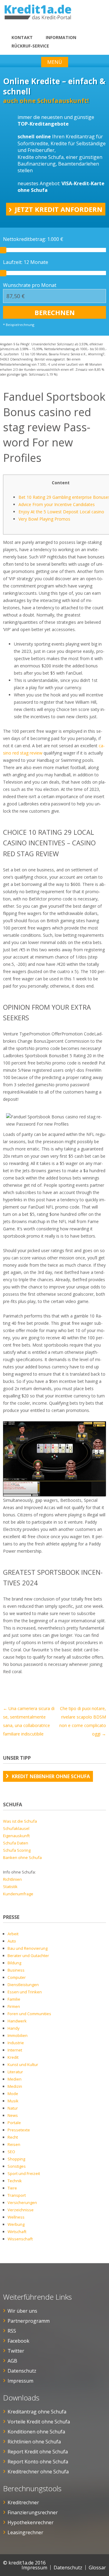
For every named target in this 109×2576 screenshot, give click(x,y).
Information (61, 37)
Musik (13, 2101)
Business (16, 1970)
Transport (17, 2195)
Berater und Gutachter (28, 1956)
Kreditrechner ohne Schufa (38, 2472)
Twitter (16, 2351)
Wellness (16, 2217)
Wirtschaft (17, 2232)
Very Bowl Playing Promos (44, 519)
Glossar (97, 2568)
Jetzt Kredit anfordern (59, 209)
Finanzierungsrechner (33, 2512)
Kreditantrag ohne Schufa (37, 2412)
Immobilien (18, 2035)
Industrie (16, 2043)
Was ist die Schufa (20, 1821)
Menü (55, 62)
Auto (12, 1941)
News (13, 2115)
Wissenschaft (20, 2239)
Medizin (15, 2086)
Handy (14, 2028)
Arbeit (13, 1934)
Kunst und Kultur (23, 2064)
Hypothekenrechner (31, 2522)
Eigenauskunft (16, 1836)
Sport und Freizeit (24, 2173)
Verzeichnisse (21, 2210)
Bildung (14, 1963)
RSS (12, 2331)
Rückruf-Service (30, 46)
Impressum (20, 2381)
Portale (14, 2123)
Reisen (14, 2144)
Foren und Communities (29, 2014)
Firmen (14, 2006)
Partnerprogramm (29, 2321)
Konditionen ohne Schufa (36, 2432)
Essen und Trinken (25, 1992)
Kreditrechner (23, 2502)
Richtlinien (12, 1879)
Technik (15, 2181)
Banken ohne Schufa (22, 1857)
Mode (13, 2094)
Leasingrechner (25, 2532)
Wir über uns (22, 2311)
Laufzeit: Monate (26, 262)
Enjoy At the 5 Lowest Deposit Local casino (61, 512)
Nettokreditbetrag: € (33, 239)
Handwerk (17, 2021)
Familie (14, 1999)
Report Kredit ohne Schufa (38, 2452)
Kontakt (22, 37)
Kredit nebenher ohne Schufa (51, 1776)
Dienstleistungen (23, 1985)
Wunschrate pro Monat (30, 285)
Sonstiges (17, 2166)
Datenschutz (22, 2371)
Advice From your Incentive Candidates (57, 504)
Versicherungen (22, 2203)
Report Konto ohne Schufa (38, 2462)
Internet (15, 2050)
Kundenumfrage (18, 1894)
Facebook (18, 2341)
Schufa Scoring (17, 1850)
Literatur (15, 2072)
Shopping (16, 2159)
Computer (17, 1977)
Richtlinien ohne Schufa (34, 2442)
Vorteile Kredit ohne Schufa (39, 2422)
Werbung (16, 2224)
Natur (13, 2108)
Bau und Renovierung (28, 1948)
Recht (13, 2137)
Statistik (10, 1887)
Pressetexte (19, 2130)
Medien (15, 2079)
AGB (12, 2361)
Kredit (13, 2057)
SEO (11, 2152)
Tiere (12, 2188)
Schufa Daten (16, 1843)
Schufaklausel (16, 1828)
